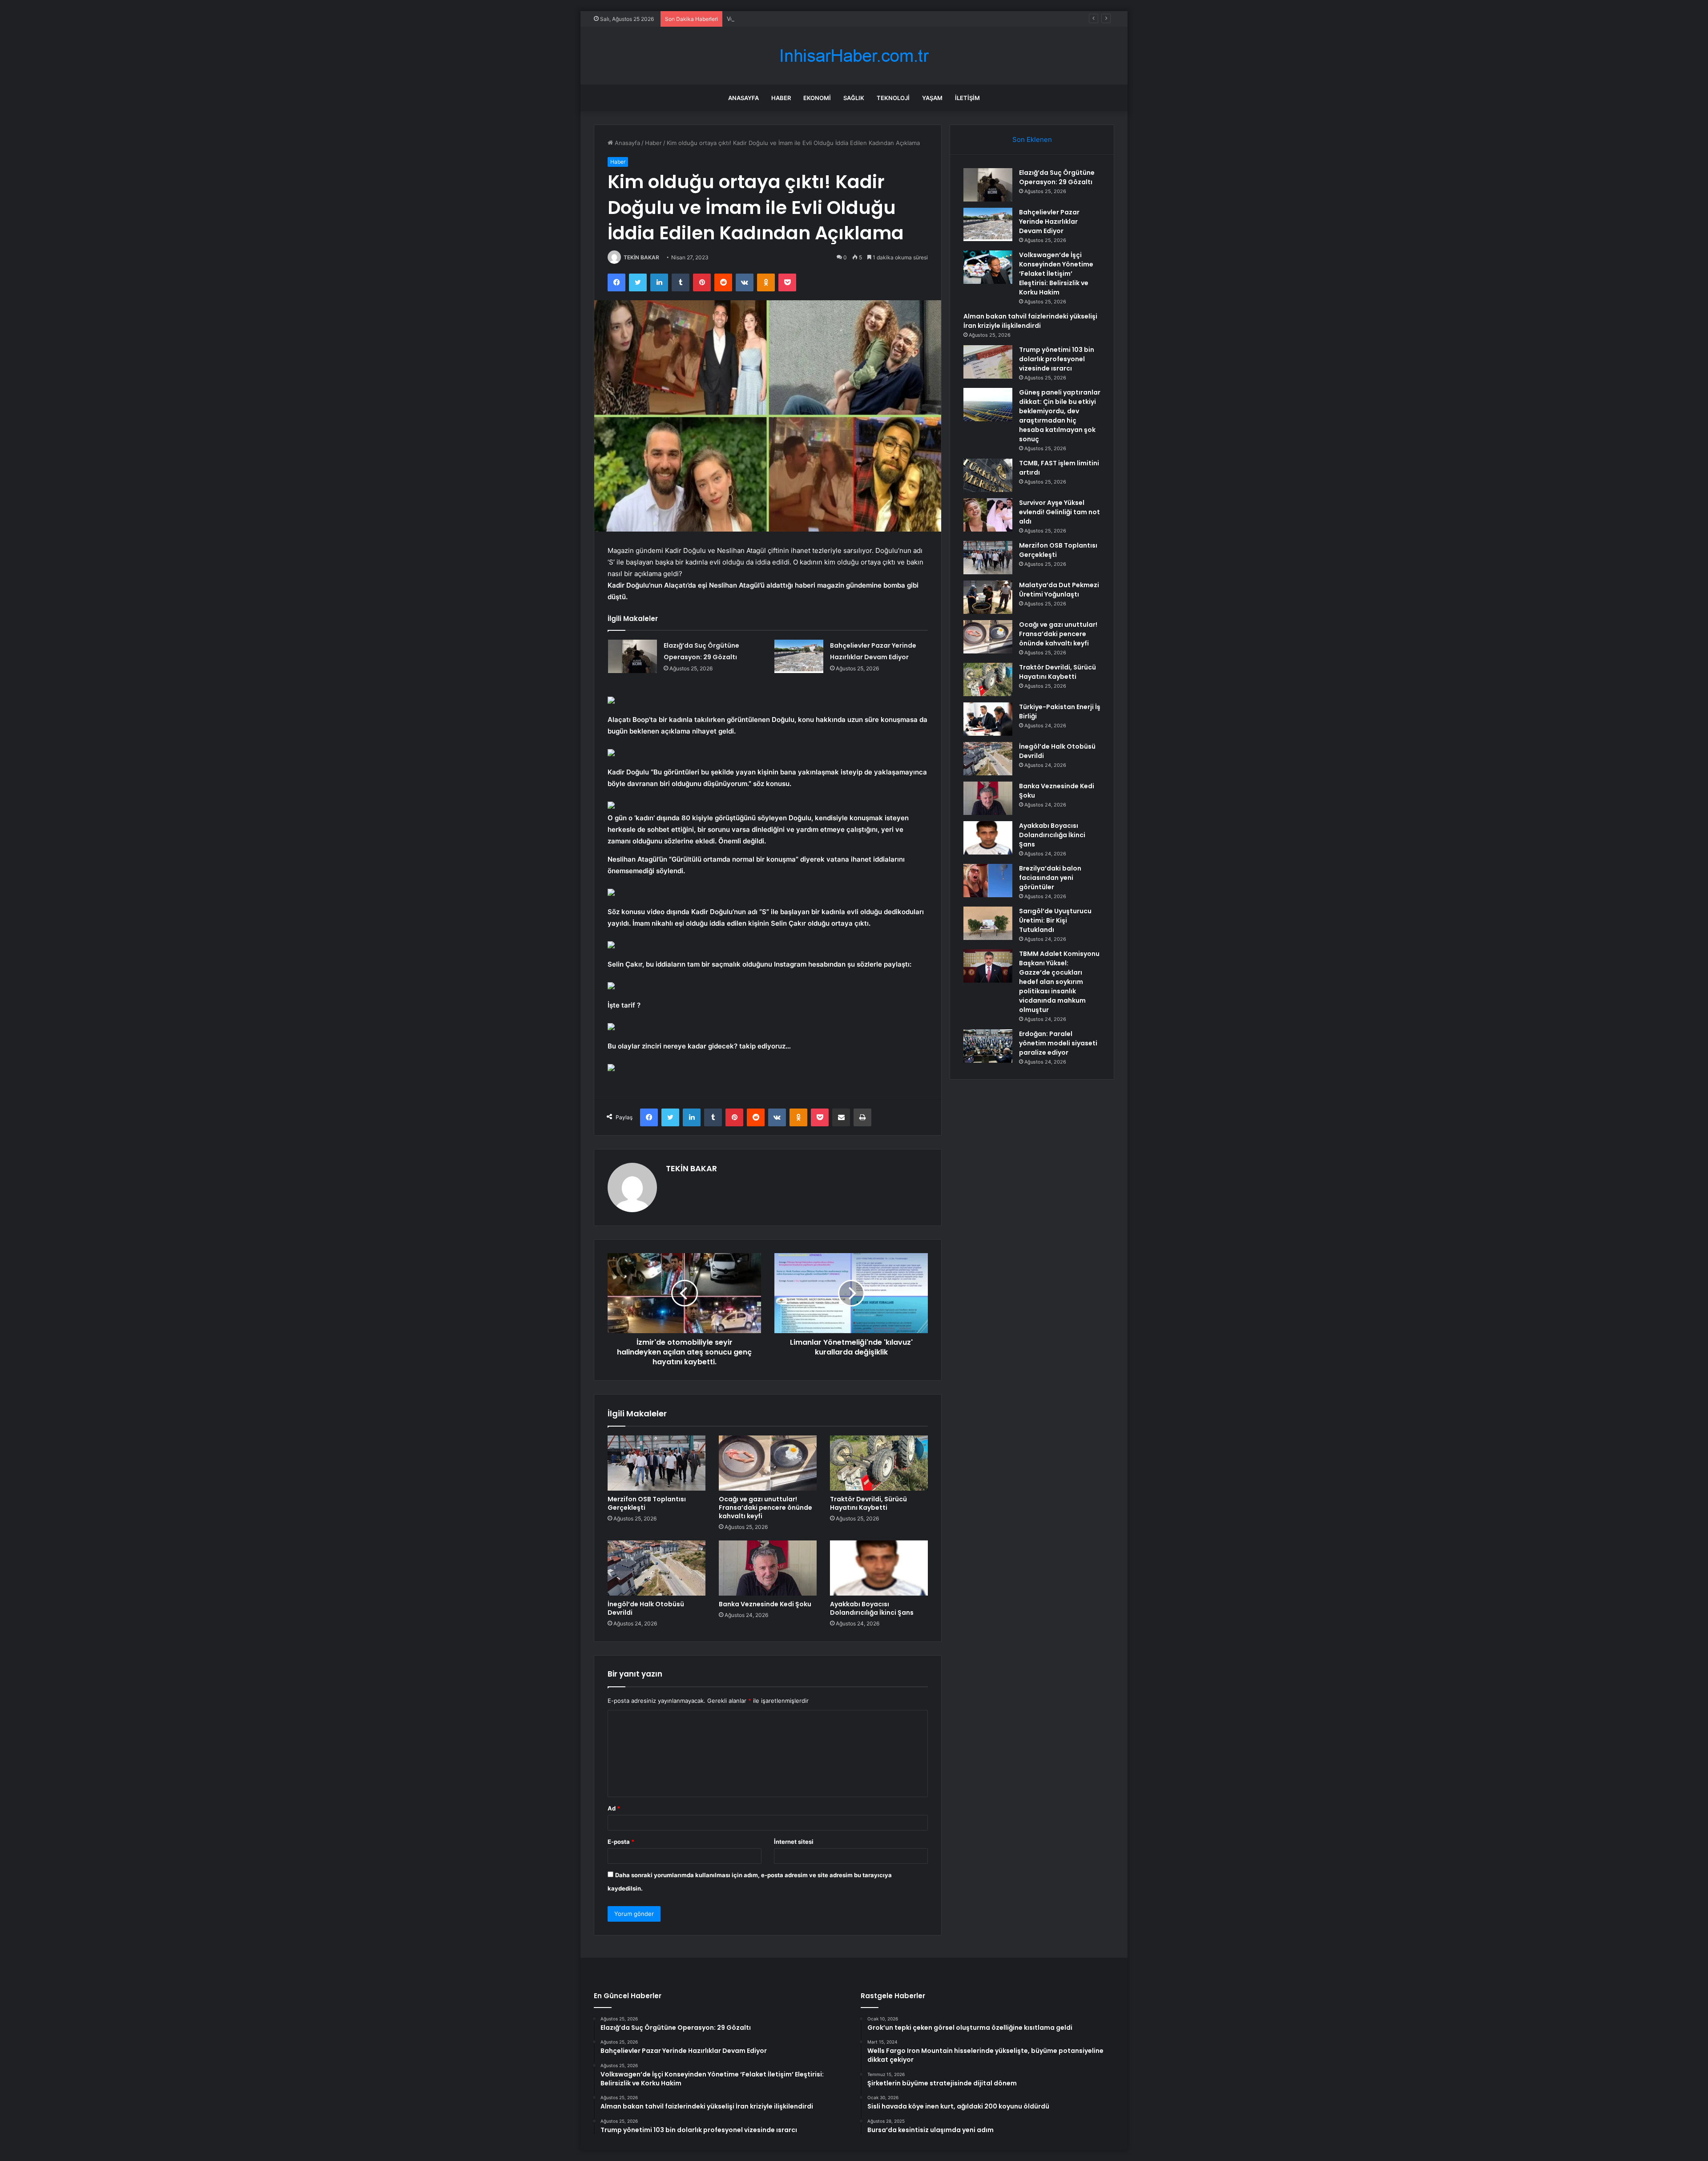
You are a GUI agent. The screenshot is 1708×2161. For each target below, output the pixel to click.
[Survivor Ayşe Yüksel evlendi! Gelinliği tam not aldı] (988, 515)
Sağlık (854, 98)
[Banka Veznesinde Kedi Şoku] (768, 1568)
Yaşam (932, 98)
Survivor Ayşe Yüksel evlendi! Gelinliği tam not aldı (1059, 512)
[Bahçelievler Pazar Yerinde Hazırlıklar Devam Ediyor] (799, 656)
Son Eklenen (1032, 139)
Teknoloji (893, 98)
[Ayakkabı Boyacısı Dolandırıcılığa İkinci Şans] (879, 1568)
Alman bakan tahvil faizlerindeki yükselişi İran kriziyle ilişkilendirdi (1030, 321)
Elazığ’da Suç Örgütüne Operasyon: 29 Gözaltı (1057, 177)
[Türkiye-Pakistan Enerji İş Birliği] (988, 719)
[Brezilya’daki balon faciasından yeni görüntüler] (988, 881)
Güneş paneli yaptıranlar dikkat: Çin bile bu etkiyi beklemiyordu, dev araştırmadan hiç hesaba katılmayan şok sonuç (1060, 416)
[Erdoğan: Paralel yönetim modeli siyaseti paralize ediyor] (988, 1046)
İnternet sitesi (794, 1842)
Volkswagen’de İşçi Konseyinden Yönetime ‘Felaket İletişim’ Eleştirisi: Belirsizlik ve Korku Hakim (857, 19)
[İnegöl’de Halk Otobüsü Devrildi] (657, 1568)
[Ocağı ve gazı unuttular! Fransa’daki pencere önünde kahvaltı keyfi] (768, 1463)
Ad (614, 1808)
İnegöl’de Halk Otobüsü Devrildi (646, 1608)
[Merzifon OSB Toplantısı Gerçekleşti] (657, 1463)
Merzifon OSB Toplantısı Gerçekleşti (647, 1503)
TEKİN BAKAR (641, 257)
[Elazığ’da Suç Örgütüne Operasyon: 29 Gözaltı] (632, 656)
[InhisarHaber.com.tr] (854, 56)
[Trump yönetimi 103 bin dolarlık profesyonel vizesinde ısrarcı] (988, 362)
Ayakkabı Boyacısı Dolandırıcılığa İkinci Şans (872, 1608)
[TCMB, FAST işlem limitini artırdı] (988, 475)
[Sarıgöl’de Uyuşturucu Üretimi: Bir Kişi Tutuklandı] (988, 923)
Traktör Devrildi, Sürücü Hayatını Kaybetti (868, 1503)
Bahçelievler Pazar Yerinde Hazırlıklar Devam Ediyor (1049, 222)
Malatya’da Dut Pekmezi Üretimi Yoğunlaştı (1059, 590)
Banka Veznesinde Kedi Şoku (765, 1604)
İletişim (967, 98)
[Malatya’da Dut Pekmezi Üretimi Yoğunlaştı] (988, 597)
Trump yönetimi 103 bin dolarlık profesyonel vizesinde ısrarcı (1057, 359)
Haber (781, 98)
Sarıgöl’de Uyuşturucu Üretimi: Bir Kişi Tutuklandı (1055, 920)
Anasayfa (743, 98)
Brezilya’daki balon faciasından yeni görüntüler (1050, 878)
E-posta (621, 1842)
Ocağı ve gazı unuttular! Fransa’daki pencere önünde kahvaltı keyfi (765, 1508)
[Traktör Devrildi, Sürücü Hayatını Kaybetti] (879, 1463)
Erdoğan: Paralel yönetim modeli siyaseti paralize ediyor (1058, 1043)
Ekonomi (817, 98)
